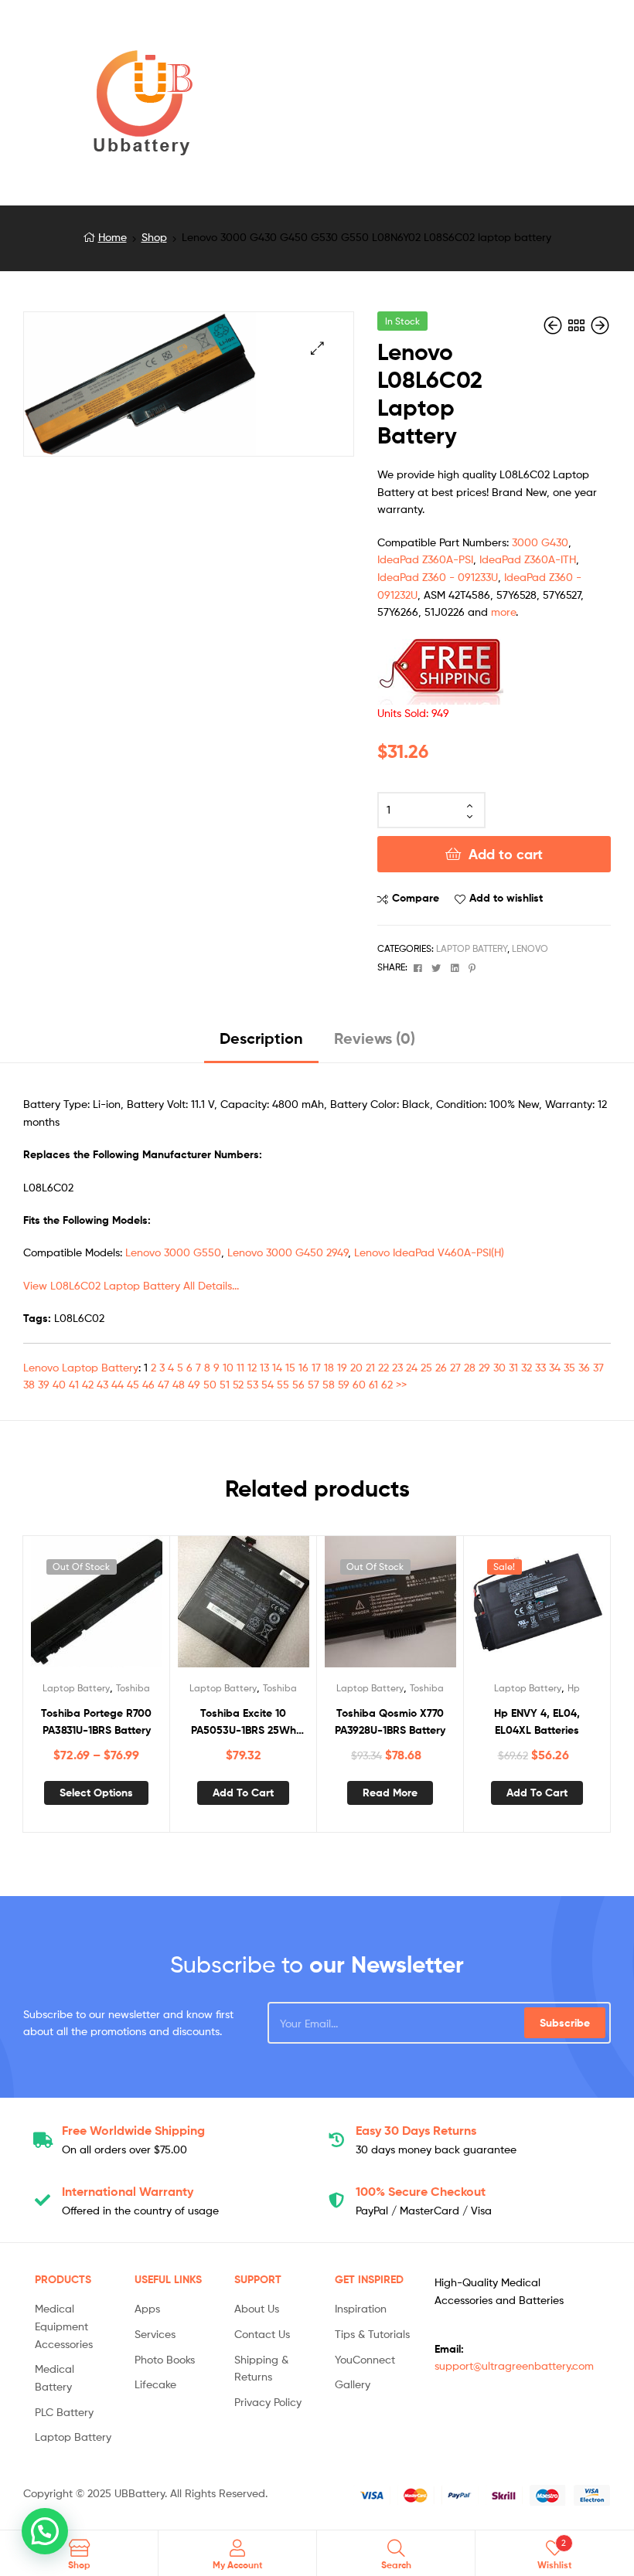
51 (225, 1384)
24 (412, 1367)
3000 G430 (540, 542)
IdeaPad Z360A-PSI (425, 559)
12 (252, 1367)
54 (268, 1384)
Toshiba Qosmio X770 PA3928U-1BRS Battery (390, 1722)
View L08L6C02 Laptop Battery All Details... (131, 1285)
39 (44, 1384)
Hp (574, 1688)
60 (359, 1384)
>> (401, 1384)
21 (370, 1367)
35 (569, 1367)
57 (314, 1384)
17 (316, 1367)
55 (283, 1384)
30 (499, 1367)
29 (484, 1367)
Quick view (134, 1609)
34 (555, 1367)
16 (303, 1367)
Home (112, 237)
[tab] (261, 1044)
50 (210, 1384)
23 (397, 1367)
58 (329, 1384)
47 (164, 1384)
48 (179, 1384)
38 (29, 1384)
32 (527, 1367)
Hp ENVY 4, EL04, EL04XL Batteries (537, 1722)
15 (290, 1367)
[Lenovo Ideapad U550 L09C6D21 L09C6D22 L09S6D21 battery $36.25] (554, 326)
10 (228, 1367)
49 (194, 1384)
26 (441, 1367)
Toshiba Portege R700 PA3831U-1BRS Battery (96, 1722)
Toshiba (133, 1688)
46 (148, 1384)
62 (387, 1384)
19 (342, 1367)
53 (252, 1384)
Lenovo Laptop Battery (81, 1367)
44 (118, 1384)
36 (584, 1367)
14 (277, 1367)
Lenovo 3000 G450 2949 (288, 1252)
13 (264, 1367)
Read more (390, 1793)
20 (356, 1367)
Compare (416, 898)
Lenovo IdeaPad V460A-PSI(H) (429, 1252)
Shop (154, 237)
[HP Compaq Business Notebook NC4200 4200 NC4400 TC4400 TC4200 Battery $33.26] (600, 326)
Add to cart (506, 854)
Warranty (128, 2191)
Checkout (421, 2191)
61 (373, 1384)
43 (102, 1384)
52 (238, 1384)
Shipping (133, 2130)
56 (298, 1384)
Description (261, 1038)
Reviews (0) (375, 1038)
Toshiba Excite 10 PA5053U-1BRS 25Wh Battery (244, 1723)
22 (383, 1367)
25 (426, 1367)
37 (598, 1367)
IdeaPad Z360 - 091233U (438, 577)
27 (455, 1367)
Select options (96, 1793)
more (503, 612)
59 (344, 1384)
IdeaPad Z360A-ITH (528, 559)
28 (470, 1367)
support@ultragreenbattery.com (514, 2365)
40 (59, 1384)
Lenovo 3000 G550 (173, 1252)
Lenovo (530, 948)
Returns (416, 2130)
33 (540, 1367)
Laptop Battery (472, 948)
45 (133, 1384)
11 (240, 1367)
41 (74, 1384)
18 (329, 1367)
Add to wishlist (506, 898)
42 (88, 1384)
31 (513, 1367)
